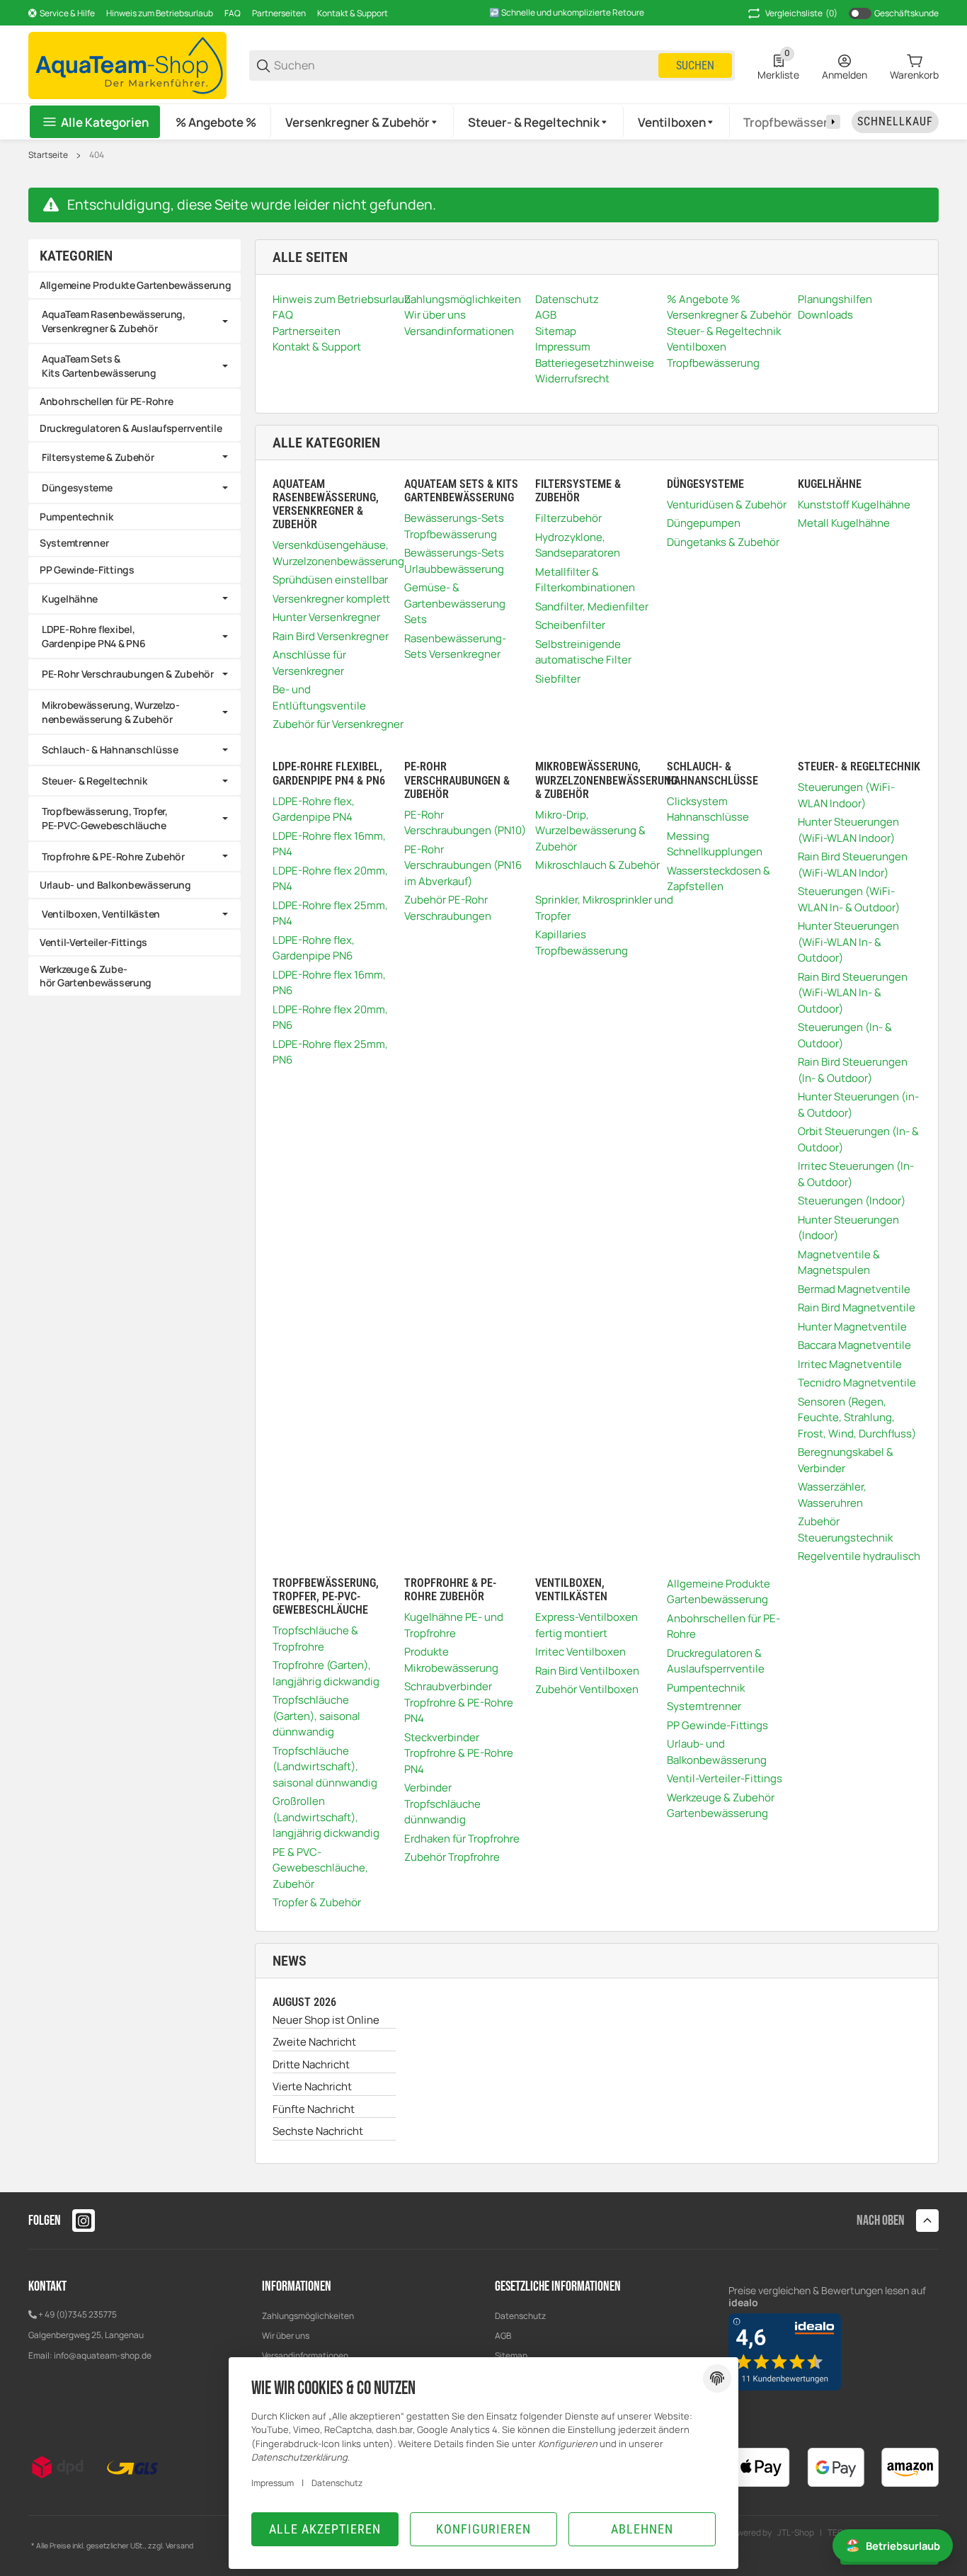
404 (97, 155)
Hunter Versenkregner (326, 617)
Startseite (48, 155)
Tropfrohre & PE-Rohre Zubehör (113, 856)
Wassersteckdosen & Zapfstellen (719, 879)
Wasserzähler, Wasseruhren (832, 1495)
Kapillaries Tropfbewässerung (582, 942)
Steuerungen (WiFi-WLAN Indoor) (846, 795)
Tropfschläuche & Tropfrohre (315, 1639)
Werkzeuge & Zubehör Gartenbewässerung (721, 1806)
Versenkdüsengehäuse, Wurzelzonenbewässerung (338, 553)
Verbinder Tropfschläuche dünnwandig (442, 1803)
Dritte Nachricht (311, 2064)
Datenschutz (520, 2316)
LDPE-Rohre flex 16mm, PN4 (329, 844)
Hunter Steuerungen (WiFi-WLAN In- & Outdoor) (848, 942)
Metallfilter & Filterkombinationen (585, 580)
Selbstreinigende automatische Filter (583, 652)
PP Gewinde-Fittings (717, 1725)
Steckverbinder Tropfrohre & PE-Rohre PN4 (459, 1753)
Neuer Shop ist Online (326, 2020)
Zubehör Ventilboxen (587, 1689)
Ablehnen (642, 2529)
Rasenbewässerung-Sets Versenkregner (455, 646)
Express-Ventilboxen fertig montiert (587, 1625)
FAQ (233, 13)
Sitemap (511, 2355)
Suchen (695, 65)
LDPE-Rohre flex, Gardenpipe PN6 (314, 948)
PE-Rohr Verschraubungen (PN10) (465, 823)
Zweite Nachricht (314, 2042)
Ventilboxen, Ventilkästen (101, 914)
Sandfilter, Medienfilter (592, 606)
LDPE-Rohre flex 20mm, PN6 (330, 1018)
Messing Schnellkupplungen (715, 844)
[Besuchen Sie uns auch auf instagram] (84, 2221)
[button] (362, 122)
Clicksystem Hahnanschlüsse (708, 809)
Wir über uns (286, 2336)
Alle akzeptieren (325, 2529)
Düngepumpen (704, 523)
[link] (135, 321)
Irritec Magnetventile (850, 1364)
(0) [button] (801, 13)
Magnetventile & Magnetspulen (839, 1263)
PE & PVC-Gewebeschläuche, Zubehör (320, 1868)
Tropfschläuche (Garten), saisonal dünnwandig (316, 1716)
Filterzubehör (568, 518)
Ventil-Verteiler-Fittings (725, 1778)
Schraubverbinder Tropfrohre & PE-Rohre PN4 (459, 1702)
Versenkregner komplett (331, 599)
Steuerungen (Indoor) (852, 1201)
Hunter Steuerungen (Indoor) (848, 1228)
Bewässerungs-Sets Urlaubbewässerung (454, 561)
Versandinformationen (305, 2355)
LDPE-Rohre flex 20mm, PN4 (330, 879)
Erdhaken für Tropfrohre (462, 1839)
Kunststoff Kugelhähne (854, 505)
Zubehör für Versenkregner (338, 724)
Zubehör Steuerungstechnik (845, 1529)
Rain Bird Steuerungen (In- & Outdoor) (853, 1070)
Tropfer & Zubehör (317, 1902)
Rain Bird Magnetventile (857, 1307)
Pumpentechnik (706, 1688)
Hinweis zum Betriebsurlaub (160, 13)
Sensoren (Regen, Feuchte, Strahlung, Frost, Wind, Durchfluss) (857, 1418)
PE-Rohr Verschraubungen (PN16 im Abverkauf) (463, 865)
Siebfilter (558, 679)
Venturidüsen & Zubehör (727, 505)
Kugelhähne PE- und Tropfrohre (454, 1625)
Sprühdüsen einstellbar (330, 580)
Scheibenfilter (570, 625)
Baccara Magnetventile (854, 1345)
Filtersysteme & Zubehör (98, 457)
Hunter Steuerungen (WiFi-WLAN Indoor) (848, 830)
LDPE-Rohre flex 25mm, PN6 (330, 1052)
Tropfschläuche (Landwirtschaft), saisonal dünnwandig (325, 1767)
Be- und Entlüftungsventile (319, 697)
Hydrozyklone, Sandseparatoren (578, 545)
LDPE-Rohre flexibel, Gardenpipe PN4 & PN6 (93, 636)
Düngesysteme (77, 488)
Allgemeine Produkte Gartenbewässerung (719, 1592)
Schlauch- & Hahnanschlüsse (110, 750)
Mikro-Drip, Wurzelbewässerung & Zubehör (590, 831)
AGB (503, 2336)
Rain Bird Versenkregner (331, 636)
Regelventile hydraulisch (859, 1556)
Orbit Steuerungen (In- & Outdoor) (858, 1139)
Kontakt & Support (353, 13)
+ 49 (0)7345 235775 (78, 2314)
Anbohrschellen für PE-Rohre (723, 1626)
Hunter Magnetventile (852, 1327)
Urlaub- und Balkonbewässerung (717, 1752)
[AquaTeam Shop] (127, 64)
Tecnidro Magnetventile (857, 1383)
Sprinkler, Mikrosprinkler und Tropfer (604, 908)
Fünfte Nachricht (314, 2109)
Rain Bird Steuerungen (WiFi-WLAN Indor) (853, 865)
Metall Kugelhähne (844, 523)
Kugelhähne (70, 599)
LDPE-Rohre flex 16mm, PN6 (329, 983)
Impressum (273, 2483)
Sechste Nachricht (318, 2131)
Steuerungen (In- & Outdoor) (845, 1035)
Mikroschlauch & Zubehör (597, 865)
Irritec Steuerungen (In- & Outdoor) (856, 1174)
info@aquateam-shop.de (103, 2355)
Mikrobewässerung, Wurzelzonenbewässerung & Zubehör (111, 712)
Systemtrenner (704, 1706)
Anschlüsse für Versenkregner (309, 663)
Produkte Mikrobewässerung (451, 1660)
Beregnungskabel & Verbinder (846, 1460)
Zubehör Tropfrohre (452, 1857)
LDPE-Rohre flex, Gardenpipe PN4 (314, 809)
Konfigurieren (483, 2529)
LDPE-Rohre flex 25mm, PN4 (330, 913)
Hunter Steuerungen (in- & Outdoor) (858, 1105)
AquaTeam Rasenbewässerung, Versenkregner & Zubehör (114, 321)
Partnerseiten (279, 13)
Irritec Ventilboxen (580, 1652)
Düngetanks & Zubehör (723, 542)
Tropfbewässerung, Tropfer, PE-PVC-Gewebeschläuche (105, 818)
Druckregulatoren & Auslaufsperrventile (716, 1661)
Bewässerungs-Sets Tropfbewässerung (454, 526)
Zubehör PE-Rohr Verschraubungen (448, 908)
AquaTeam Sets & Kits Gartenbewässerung (99, 366)
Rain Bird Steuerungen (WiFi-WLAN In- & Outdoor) (853, 993)
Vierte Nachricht (312, 2086)
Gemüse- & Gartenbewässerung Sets (455, 603)
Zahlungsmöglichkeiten (308, 2316)
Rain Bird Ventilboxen (587, 1671)
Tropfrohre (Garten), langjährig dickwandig (326, 1673)
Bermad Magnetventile (854, 1289)
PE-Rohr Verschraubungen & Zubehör (128, 674)
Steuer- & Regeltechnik (95, 781)
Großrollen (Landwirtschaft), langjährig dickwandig (326, 1817)
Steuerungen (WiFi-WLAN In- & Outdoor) (849, 899)
